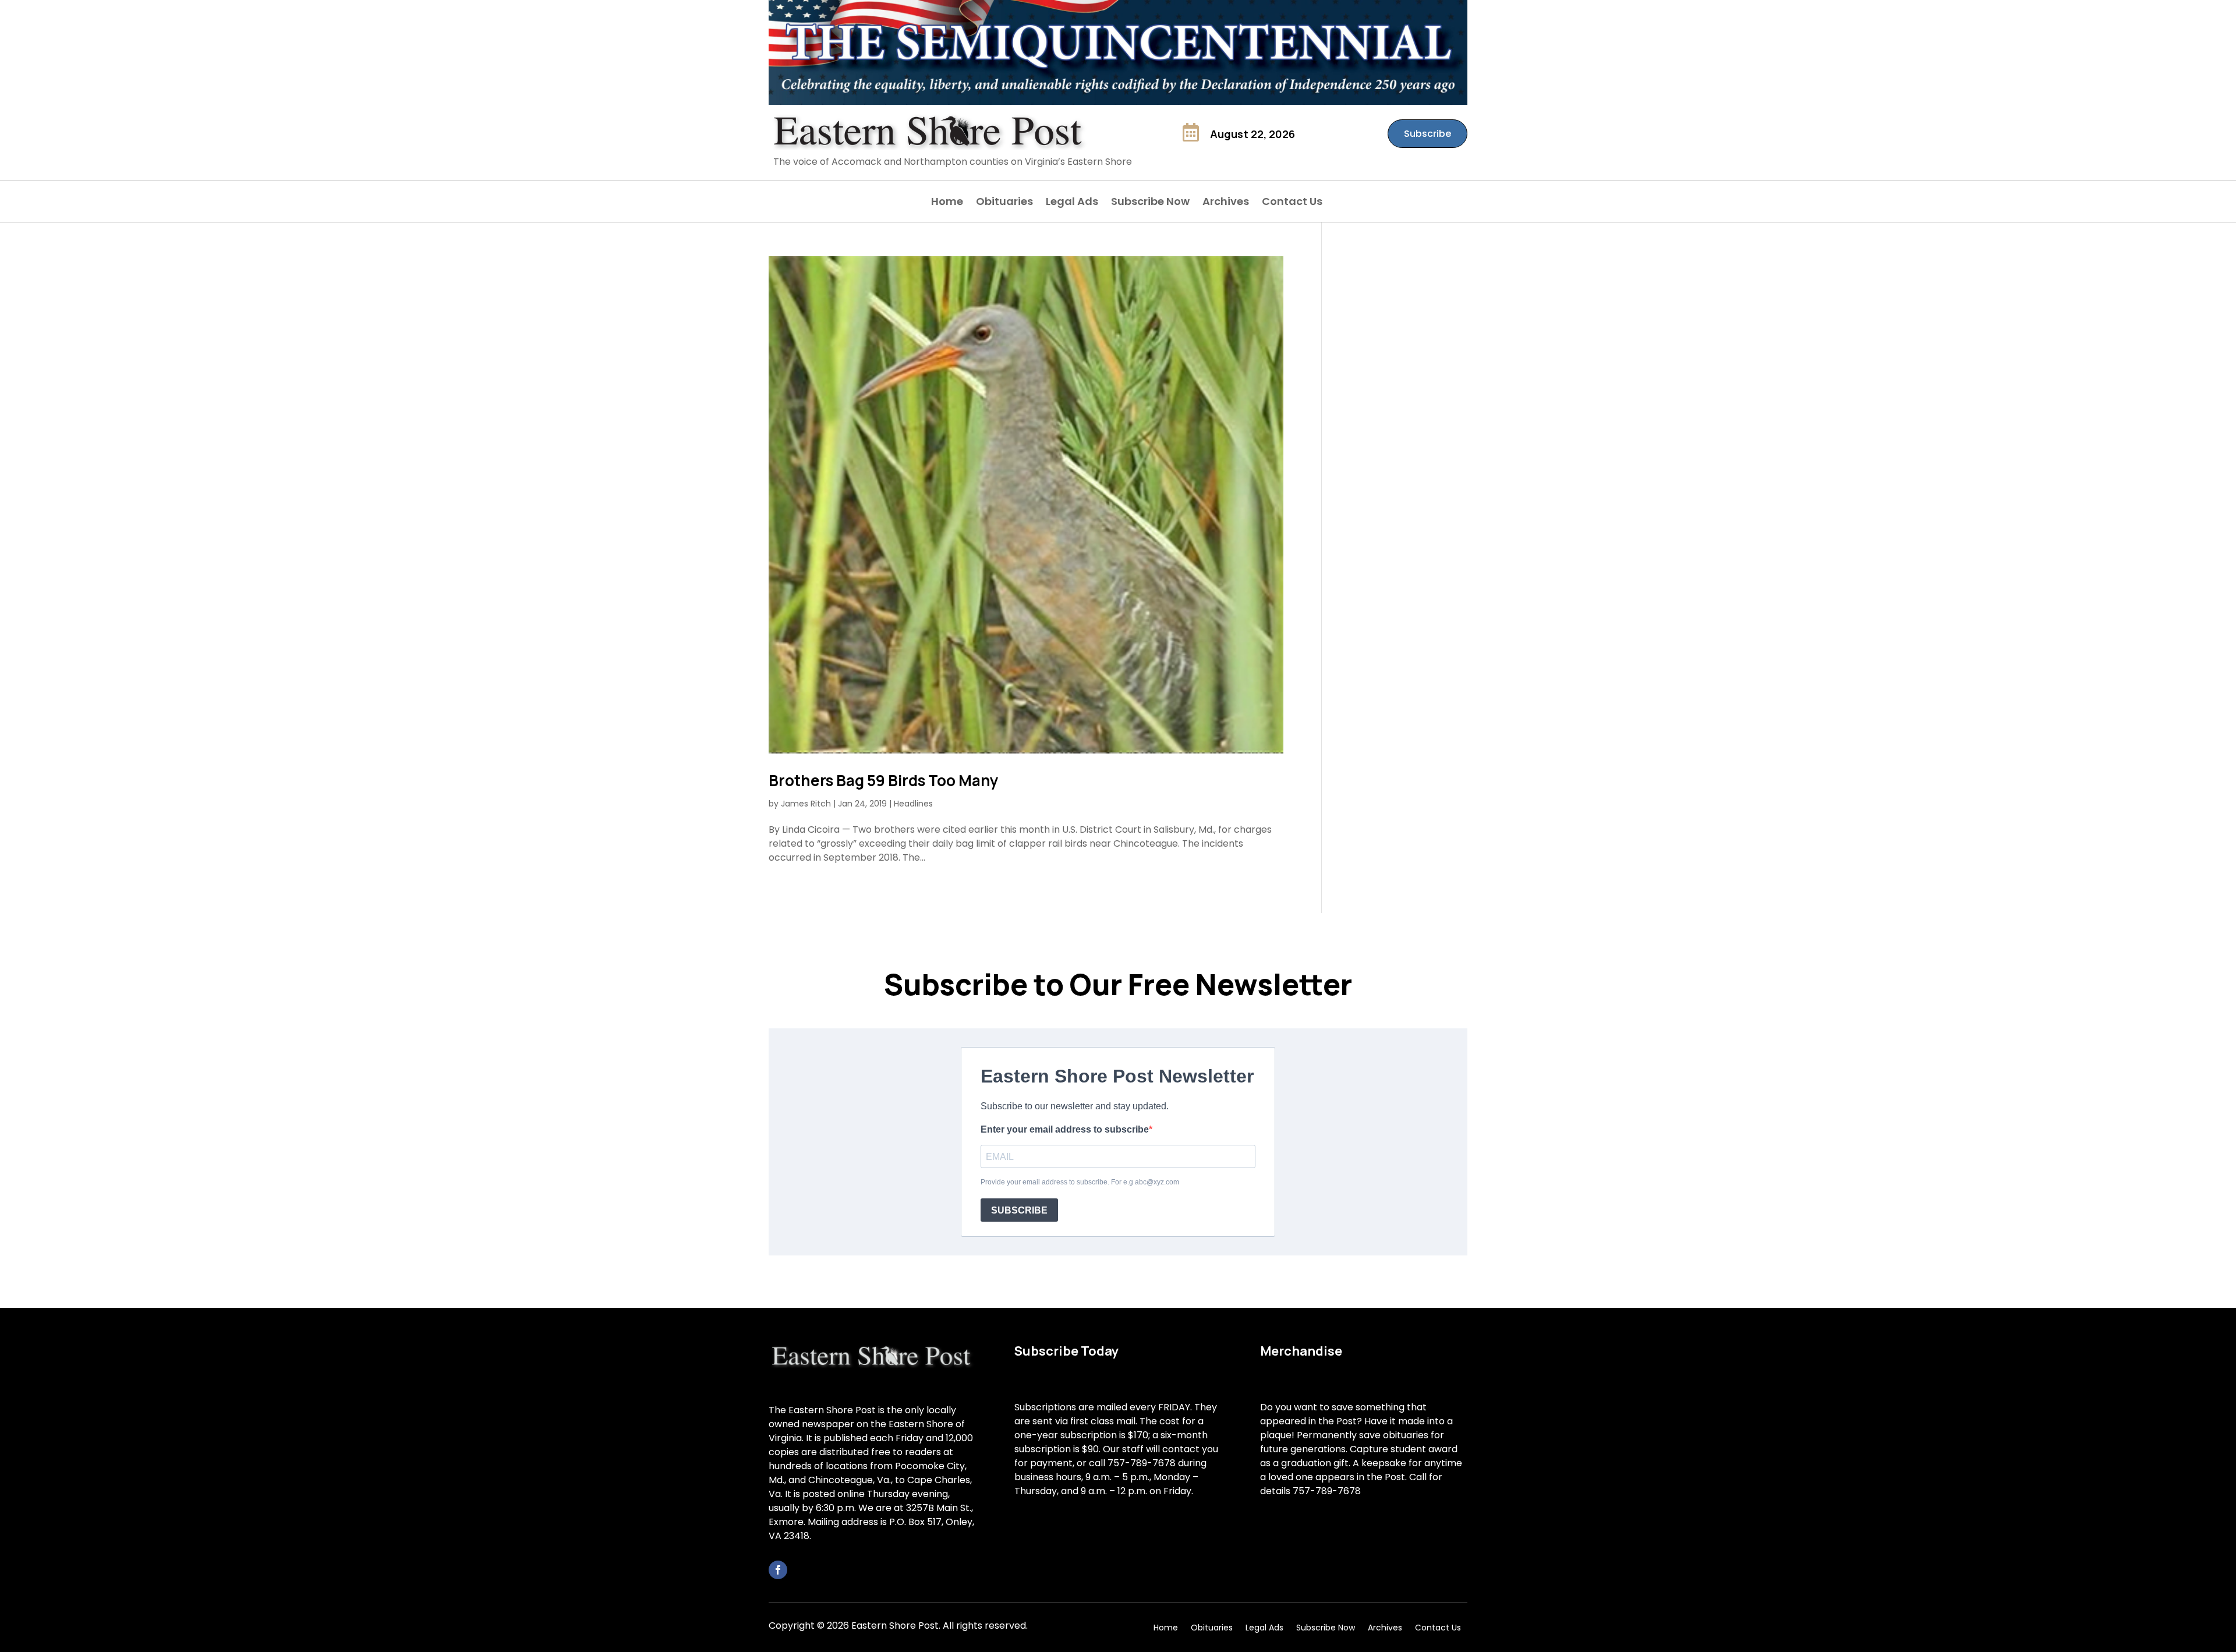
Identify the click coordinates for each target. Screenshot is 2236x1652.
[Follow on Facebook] (778, 1570)
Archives (1226, 203)
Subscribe (1427, 134)
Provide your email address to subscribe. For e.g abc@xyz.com (1080, 1182)
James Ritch (806, 804)
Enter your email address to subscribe (1065, 1129)
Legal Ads (1072, 203)
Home (947, 203)
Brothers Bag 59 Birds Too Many (884, 780)
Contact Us (1292, 203)
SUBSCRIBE (1019, 1210)
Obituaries (1004, 203)
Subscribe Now (1150, 203)
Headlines (913, 804)
